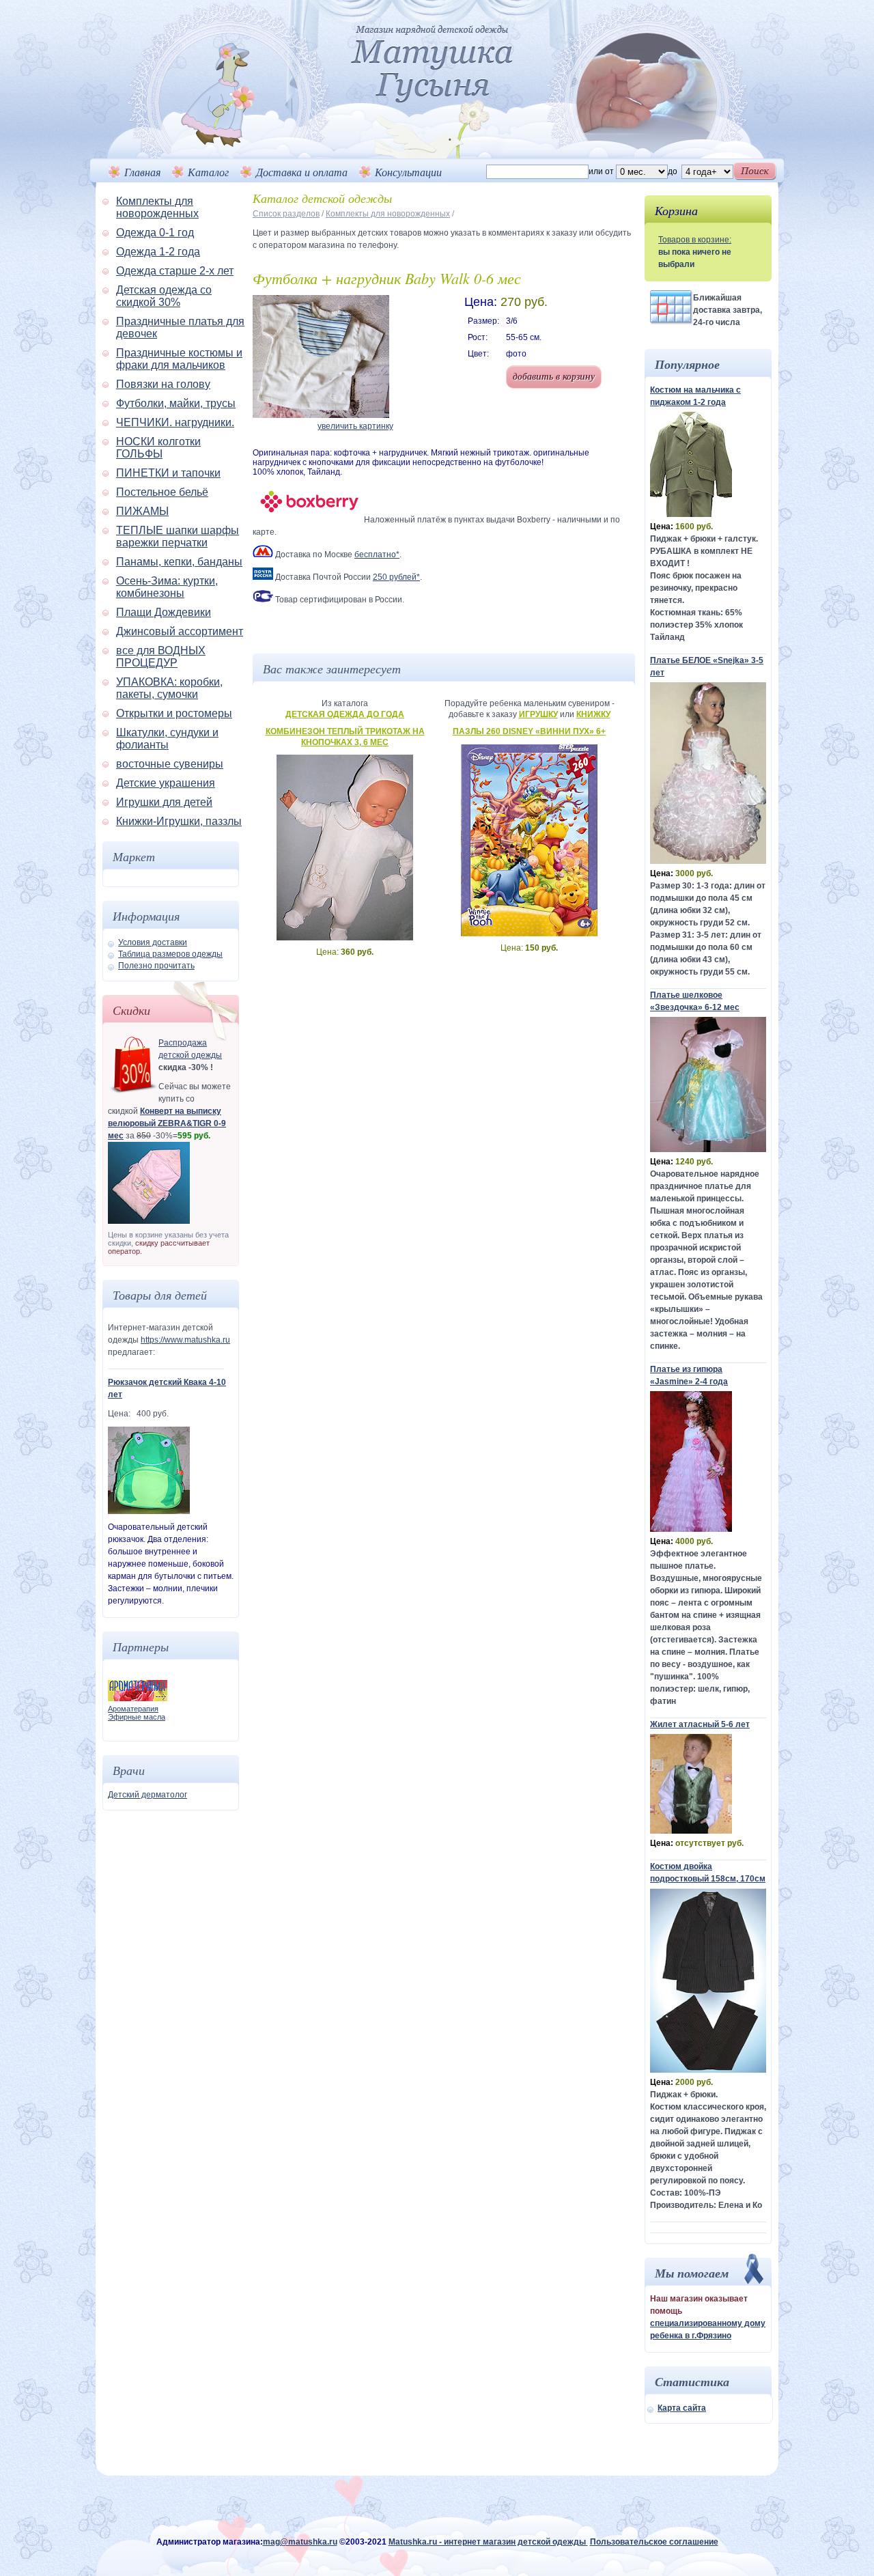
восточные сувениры (170, 764)
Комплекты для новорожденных (157, 207)
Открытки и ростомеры (174, 713)
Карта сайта (682, 2408)
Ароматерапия (133, 1709)
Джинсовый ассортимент (180, 631)
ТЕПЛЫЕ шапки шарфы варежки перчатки (178, 536)
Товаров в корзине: (695, 240)
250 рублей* (396, 577)
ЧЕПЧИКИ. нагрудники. (175, 422)
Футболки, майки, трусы (176, 403)
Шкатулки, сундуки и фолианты (167, 739)
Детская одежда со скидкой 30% (164, 296)
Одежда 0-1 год (155, 233)
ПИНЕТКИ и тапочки (168, 473)
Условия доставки (153, 942)
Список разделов (286, 214)
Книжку (593, 714)
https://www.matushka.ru (185, 1340)
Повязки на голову (163, 384)
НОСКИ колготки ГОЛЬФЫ (158, 448)
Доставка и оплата (302, 172)
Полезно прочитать (156, 966)
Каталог (208, 172)
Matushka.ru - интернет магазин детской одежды (488, 2542)
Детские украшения (166, 783)
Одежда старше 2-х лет (175, 271)
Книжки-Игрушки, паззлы (179, 821)
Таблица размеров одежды (170, 954)
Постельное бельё (162, 492)
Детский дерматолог (147, 1795)
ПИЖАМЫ (142, 511)
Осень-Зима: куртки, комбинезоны (167, 587)
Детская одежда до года (345, 714)
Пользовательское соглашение (654, 2542)
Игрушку (538, 714)
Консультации (408, 172)
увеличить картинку (355, 426)
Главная (142, 172)
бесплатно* (377, 555)
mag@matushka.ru (300, 2542)
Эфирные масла (137, 1717)
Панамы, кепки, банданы (179, 562)
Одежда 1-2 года (158, 252)
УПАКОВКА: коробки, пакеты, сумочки (169, 688)
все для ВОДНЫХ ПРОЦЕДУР (161, 657)
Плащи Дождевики (164, 612)
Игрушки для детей (164, 802)
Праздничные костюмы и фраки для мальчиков (179, 359)
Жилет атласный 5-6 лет (700, 1724)
